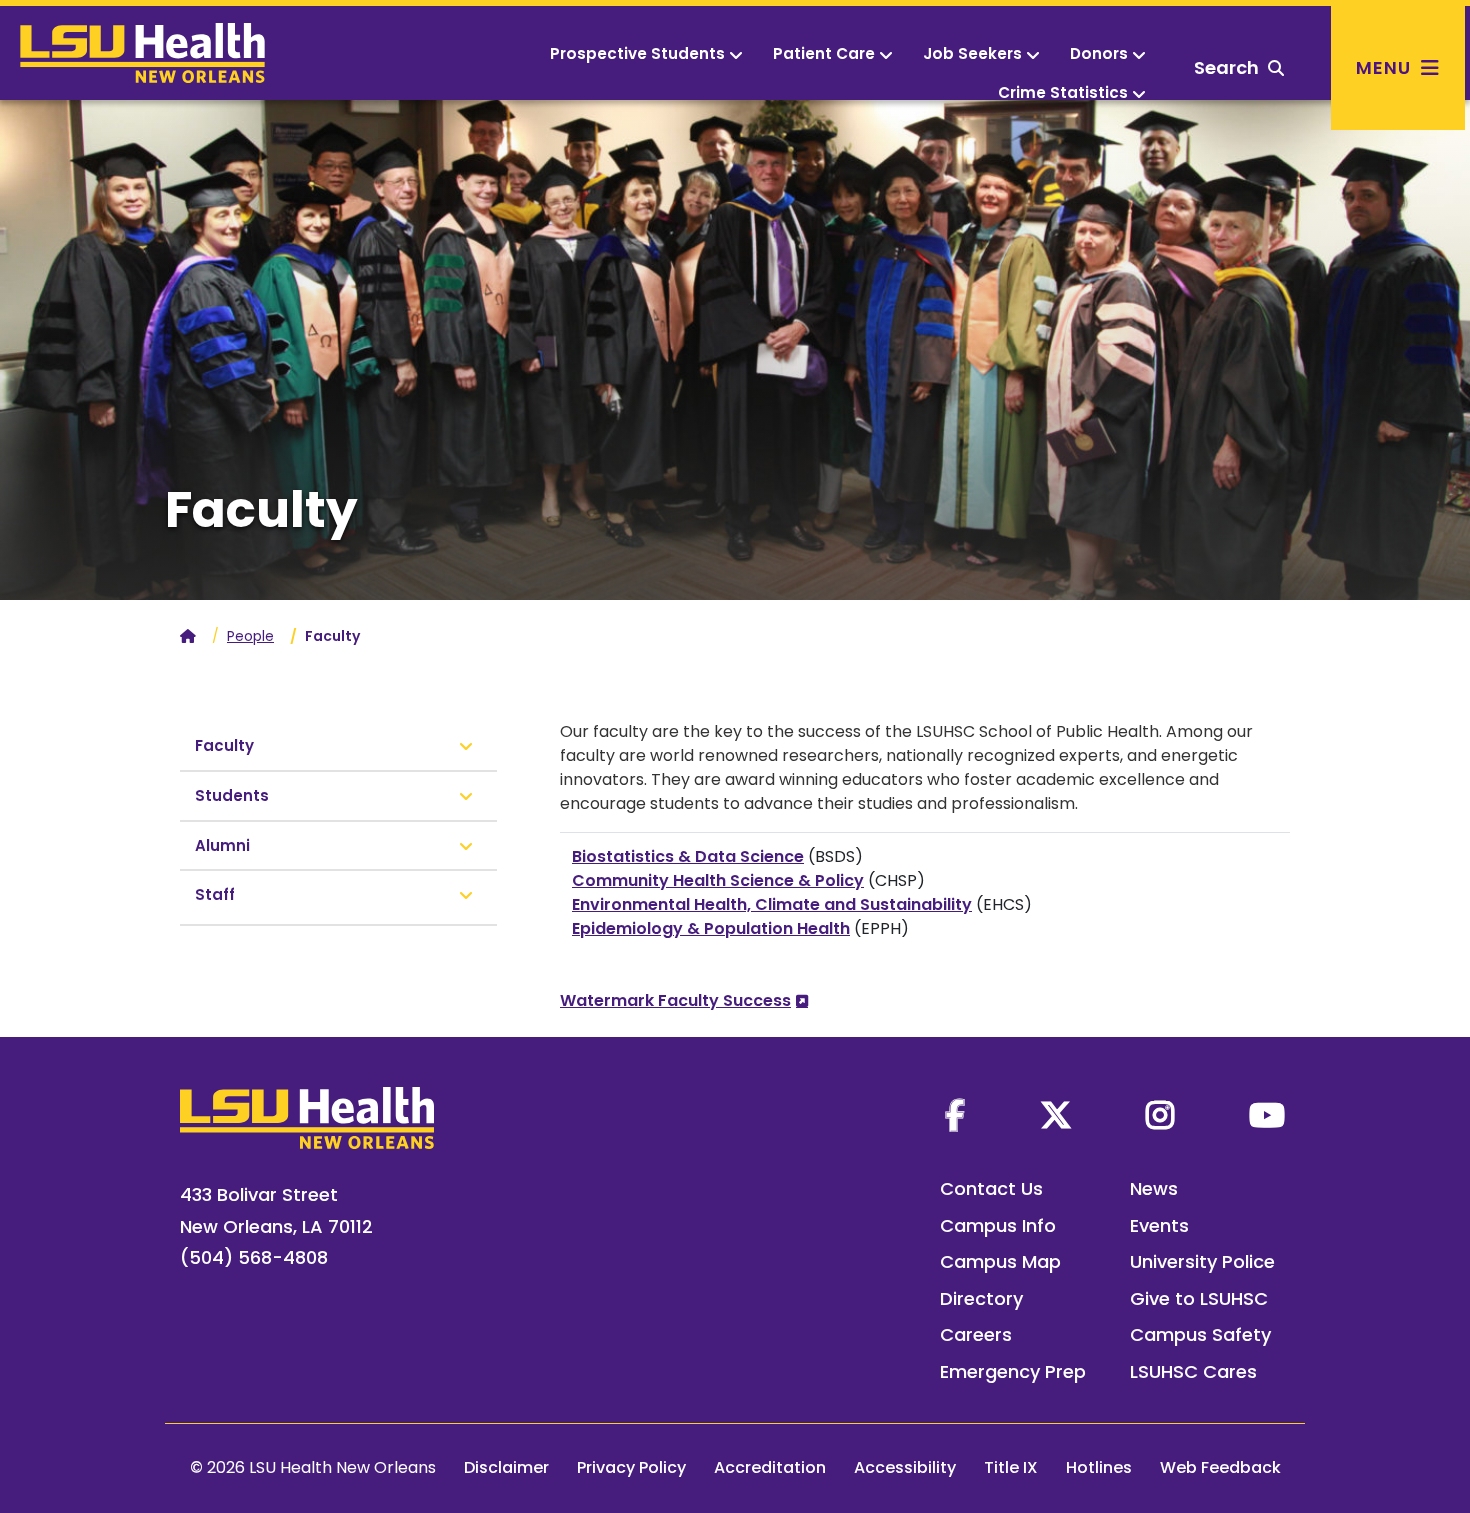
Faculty (224, 745)
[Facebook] (955, 1115)
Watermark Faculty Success (675, 1000)
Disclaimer (506, 1467)
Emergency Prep (1013, 1371)
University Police (1202, 1261)
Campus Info (998, 1225)
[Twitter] (1056, 1115)
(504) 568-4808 (254, 1257)
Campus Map (1000, 1261)
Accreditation (770, 1467)
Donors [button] (1099, 53)
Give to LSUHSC (1199, 1298)
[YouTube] (1267, 1115)
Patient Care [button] (824, 53)
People (250, 636)
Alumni (222, 845)
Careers (976, 1334)
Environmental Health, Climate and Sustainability (772, 904)
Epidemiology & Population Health (711, 928)
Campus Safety (1200, 1334)
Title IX (1011, 1467)
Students (232, 795)
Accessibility (905, 1467)
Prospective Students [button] (637, 53)
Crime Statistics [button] (1063, 92)
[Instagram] (1160, 1115)
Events (1159, 1225)
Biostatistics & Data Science (688, 856)
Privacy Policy (631, 1467)
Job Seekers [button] (972, 53)
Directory (981, 1298)
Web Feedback (1220, 1467)
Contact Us (991, 1188)
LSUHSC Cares (1193, 1371)
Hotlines (1099, 1467)
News (1154, 1188)
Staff (215, 894)
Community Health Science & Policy (718, 880)
